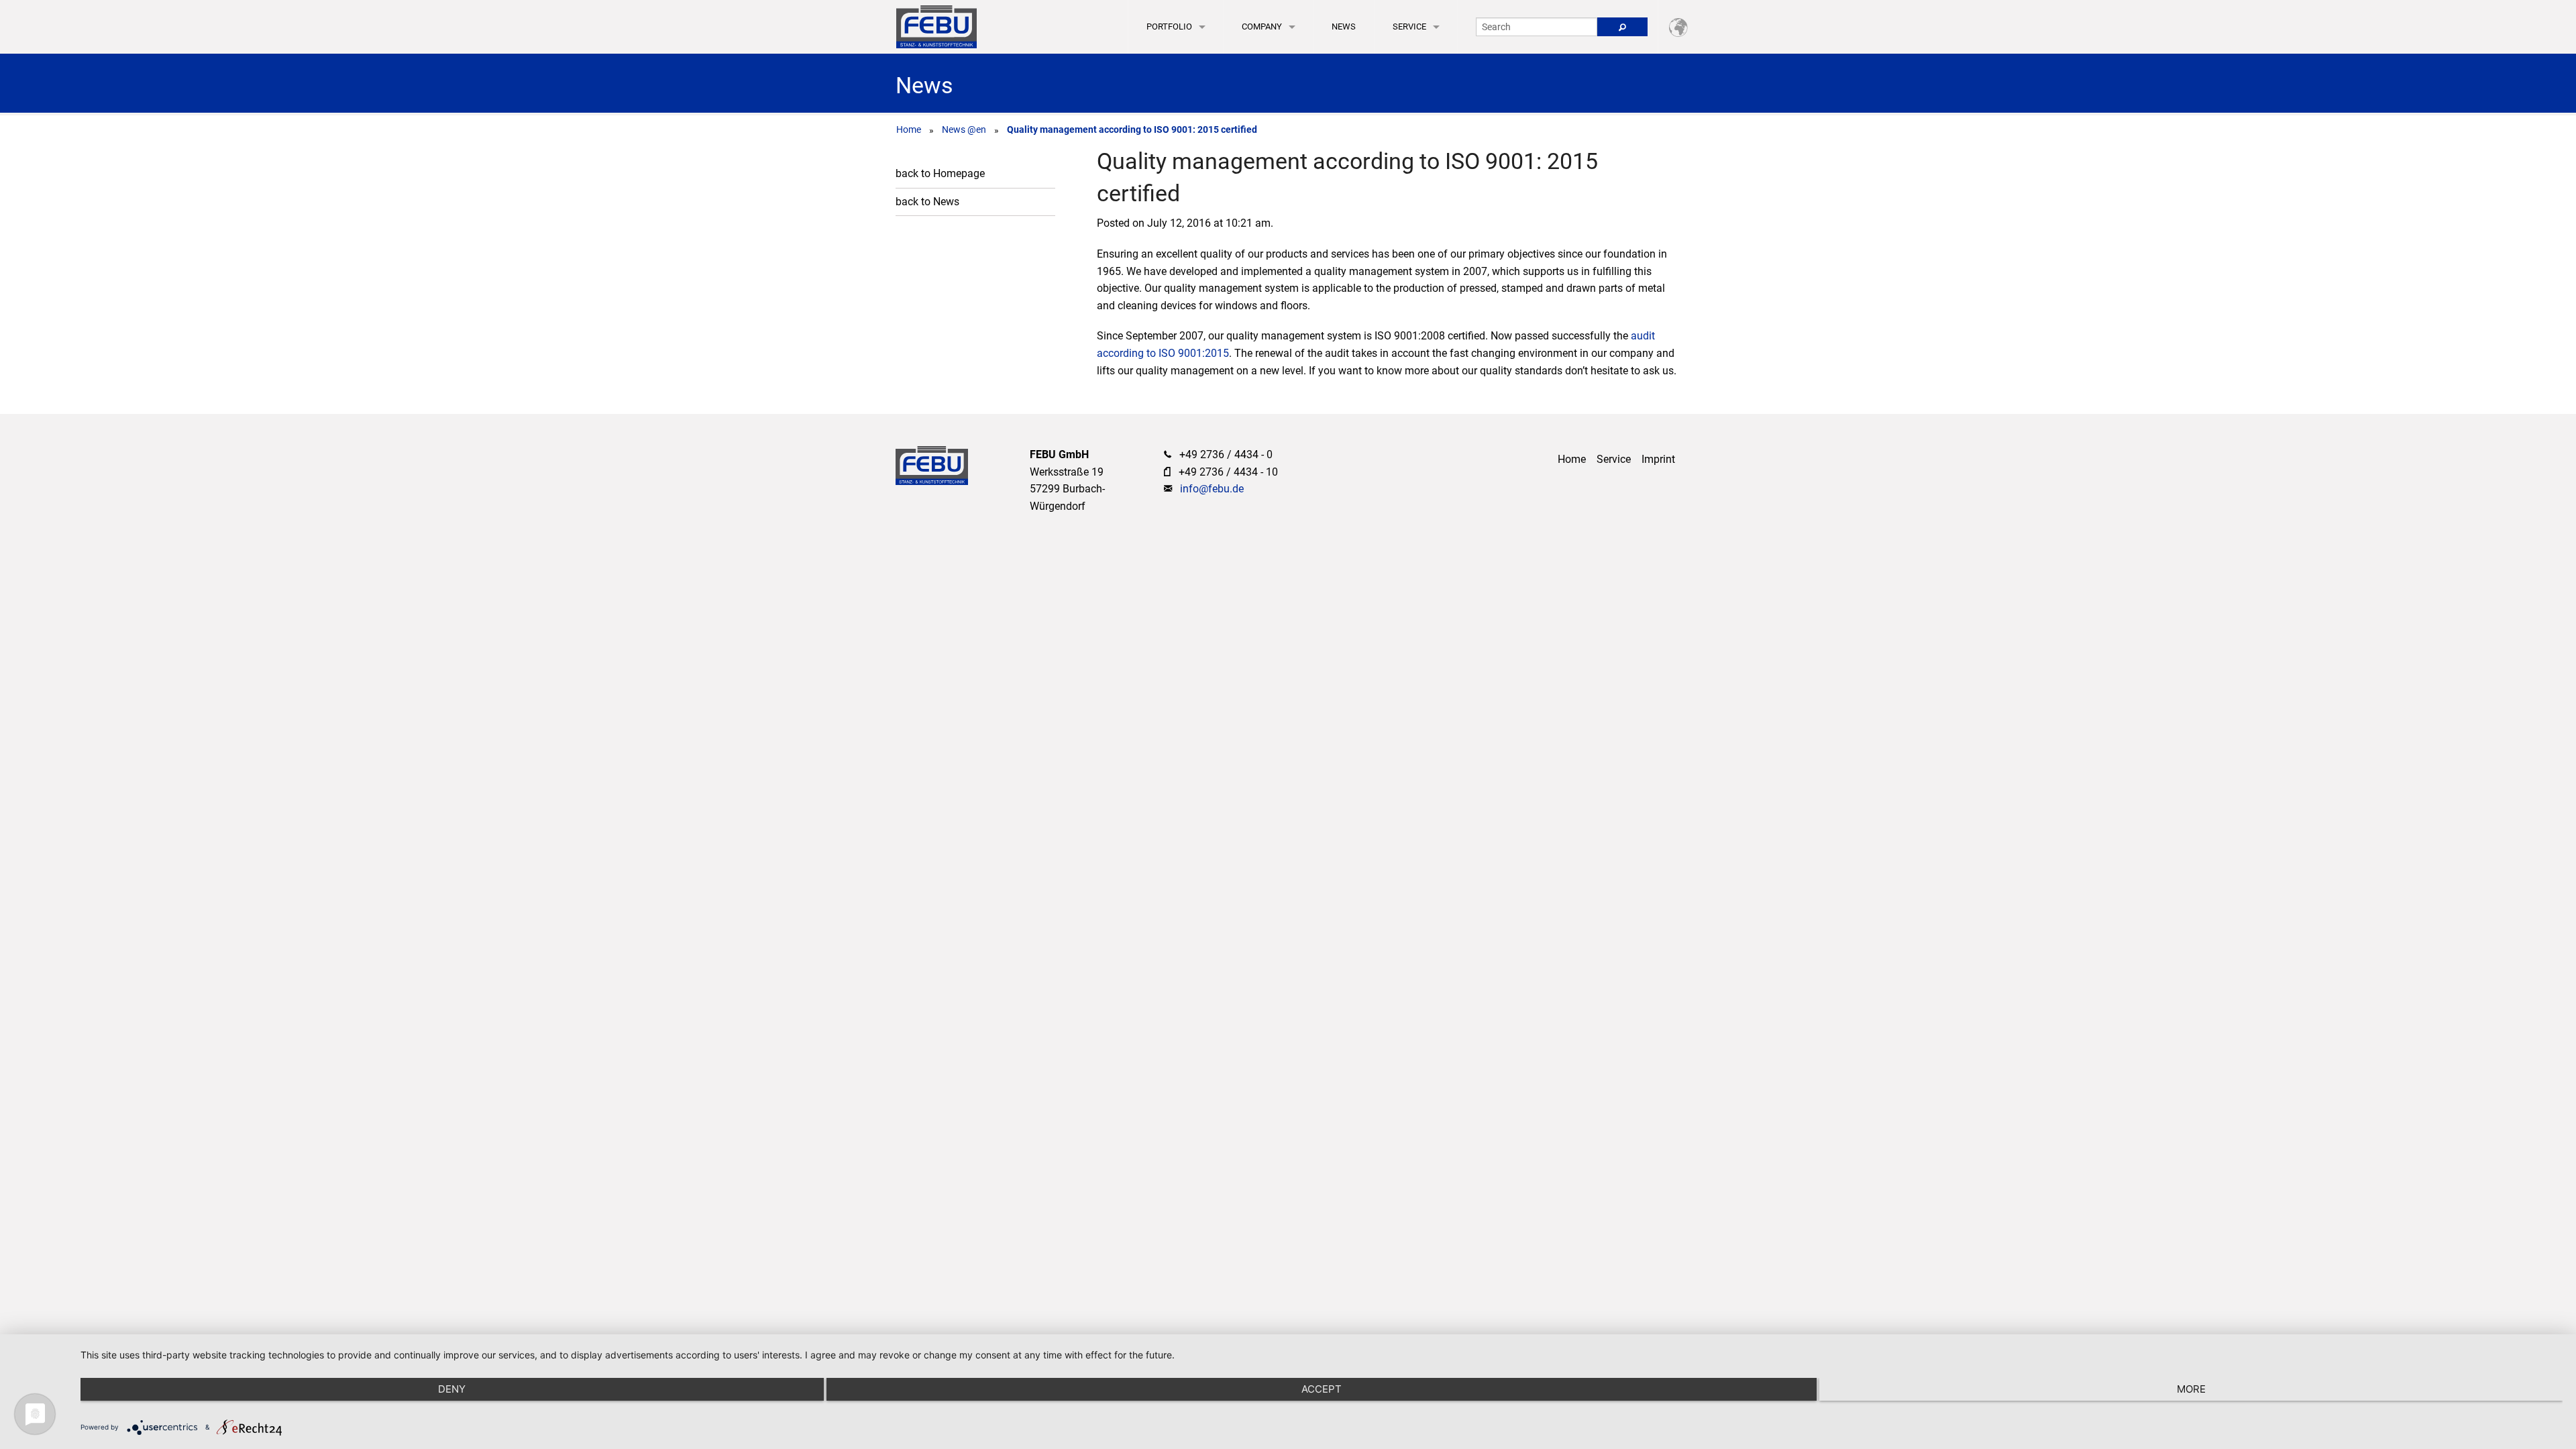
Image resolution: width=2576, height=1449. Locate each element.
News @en (964, 129)
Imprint (1658, 459)
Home (909, 129)
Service (1409, 26)
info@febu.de (1212, 489)
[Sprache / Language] (1678, 26)
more (2191, 1389)
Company (1262, 26)
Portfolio (1169, 26)
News (1344, 26)
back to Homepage (940, 173)
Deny (452, 1389)
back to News (927, 202)
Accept (1322, 1389)
